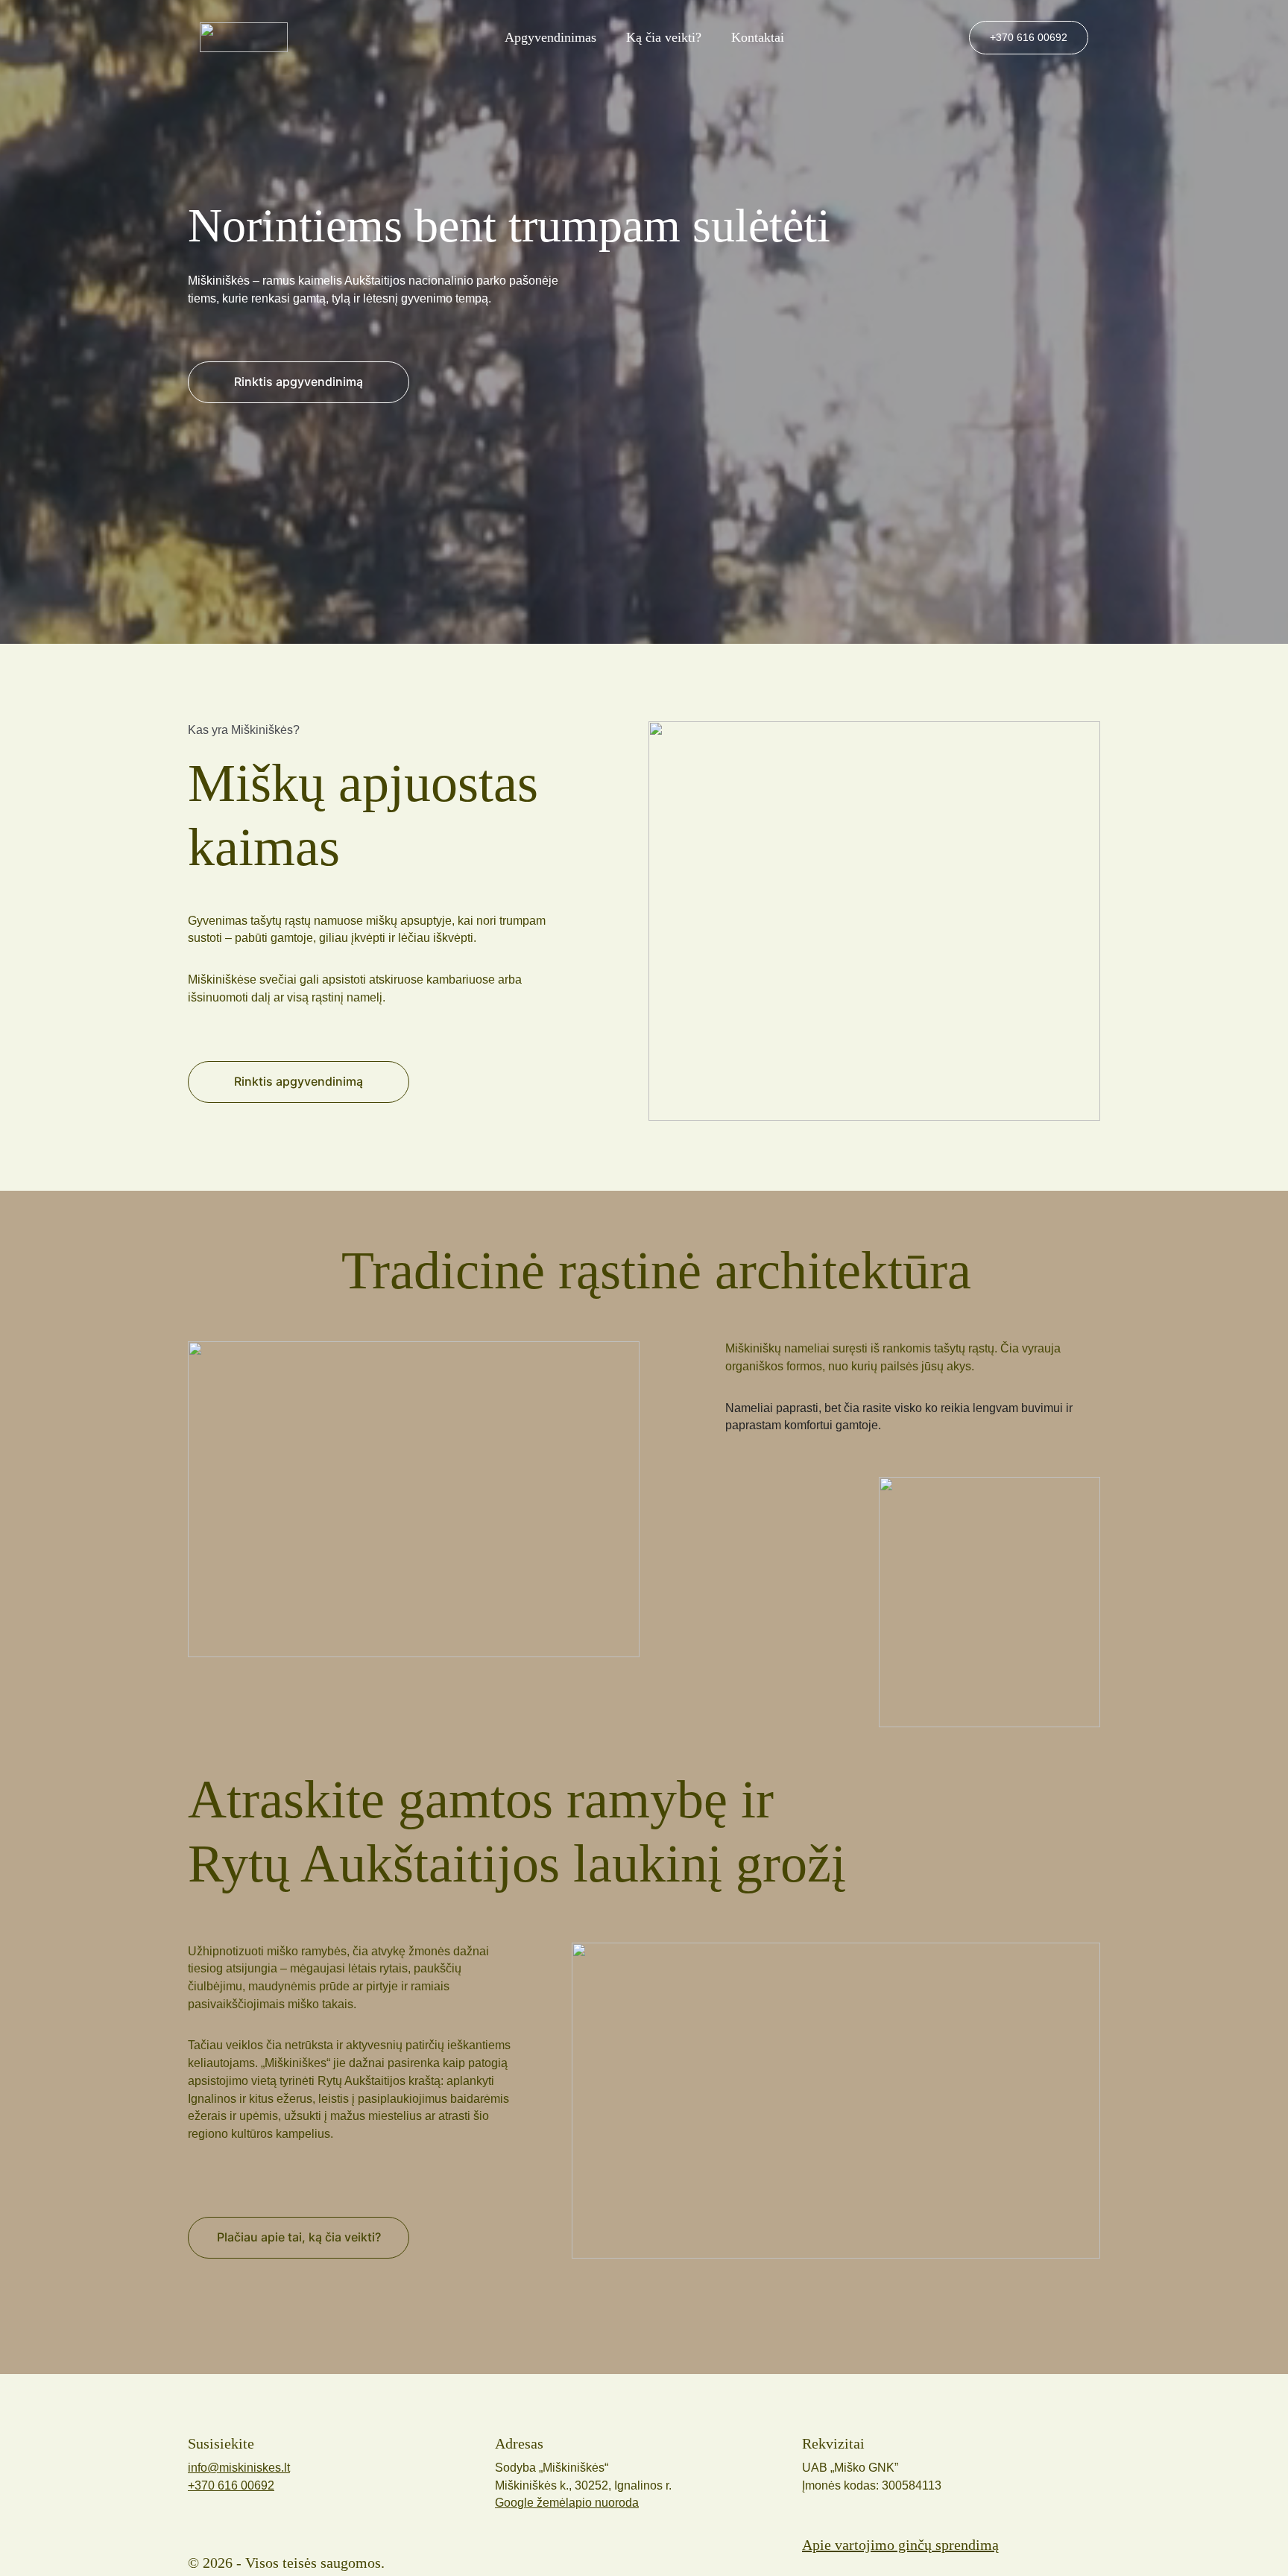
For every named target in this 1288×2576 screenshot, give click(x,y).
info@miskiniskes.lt (239, 2468)
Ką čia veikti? (664, 37)
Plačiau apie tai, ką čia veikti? (299, 2237)
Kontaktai (758, 37)
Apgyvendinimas (550, 37)
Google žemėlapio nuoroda (567, 2503)
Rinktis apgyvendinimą (299, 1081)
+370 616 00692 (1029, 37)
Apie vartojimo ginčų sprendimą (900, 2545)
